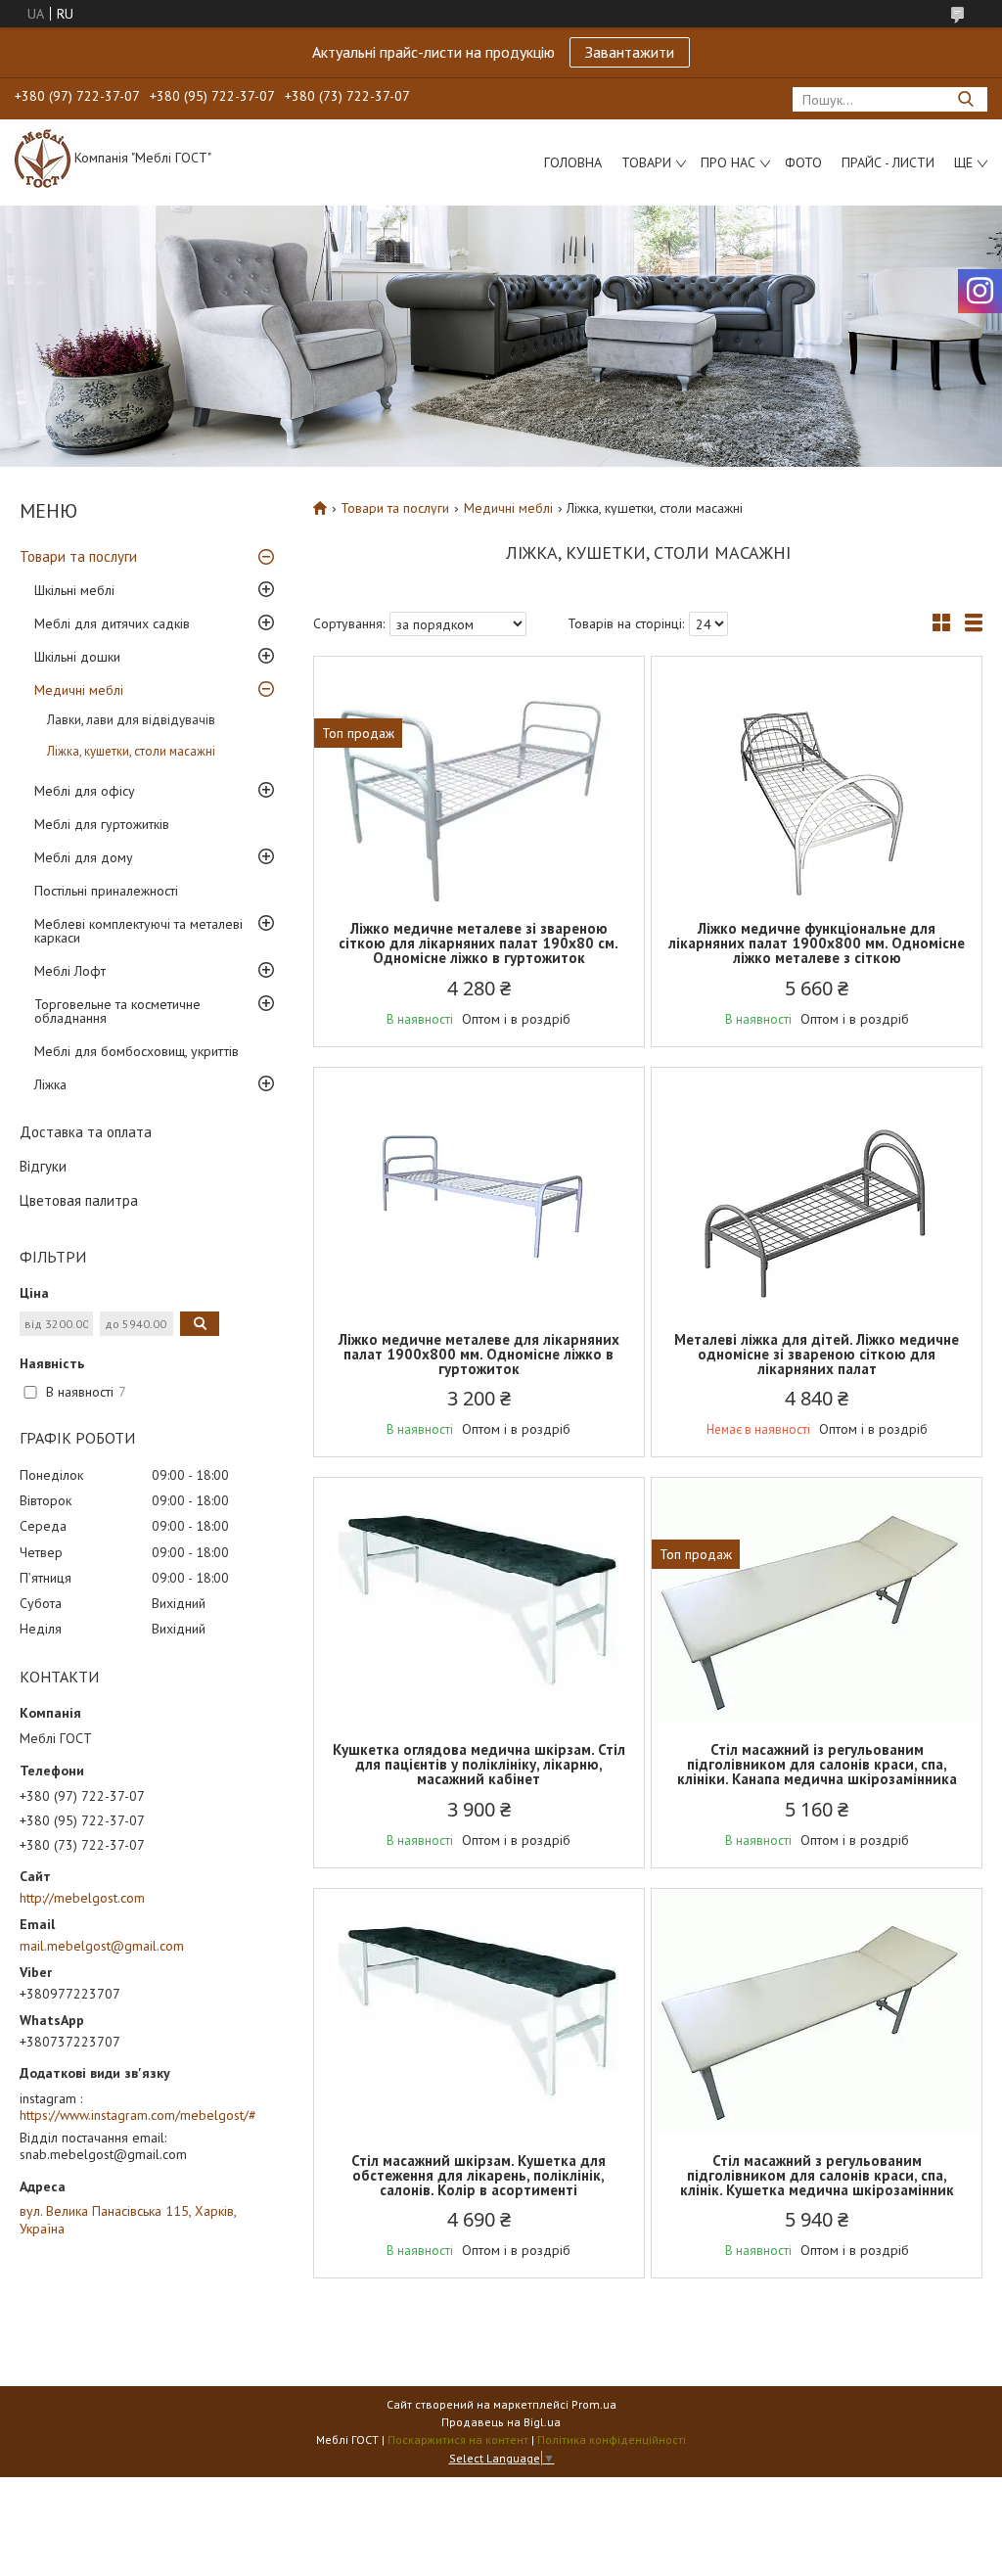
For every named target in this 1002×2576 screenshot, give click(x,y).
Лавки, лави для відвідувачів (131, 720)
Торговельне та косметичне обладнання (117, 1011)
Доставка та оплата (86, 1132)
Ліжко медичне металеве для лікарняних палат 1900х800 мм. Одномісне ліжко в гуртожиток (479, 1354)
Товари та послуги (78, 556)
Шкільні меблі (74, 590)
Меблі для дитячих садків (112, 623)
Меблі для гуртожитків (102, 824)
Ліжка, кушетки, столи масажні (131, 751)
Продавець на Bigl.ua (501, 2422)
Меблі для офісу (85, 791)
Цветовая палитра (79, 1200)
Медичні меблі (79, 690)
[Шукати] (965, 99)
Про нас (728, 162)
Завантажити (630, 52)
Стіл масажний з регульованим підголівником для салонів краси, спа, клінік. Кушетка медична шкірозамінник (817, 2175)
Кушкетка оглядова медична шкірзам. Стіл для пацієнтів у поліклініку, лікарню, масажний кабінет (479, 1764)
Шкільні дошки (77, 657)
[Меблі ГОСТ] (43, 158)
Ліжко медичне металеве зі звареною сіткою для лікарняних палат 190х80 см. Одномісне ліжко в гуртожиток (478, 943)
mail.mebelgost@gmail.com (102, 1946)
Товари (646, 162)
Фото (803, 162)
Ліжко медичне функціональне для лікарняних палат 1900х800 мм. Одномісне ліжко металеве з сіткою (817, 943)
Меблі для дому (84, 857)
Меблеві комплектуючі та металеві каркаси (138, 931)
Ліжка (50, 1084)
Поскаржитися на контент (458, 2439)
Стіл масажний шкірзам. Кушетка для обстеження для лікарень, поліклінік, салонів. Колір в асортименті (478, 2175)
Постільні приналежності (106, 891)
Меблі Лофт (70, 971)
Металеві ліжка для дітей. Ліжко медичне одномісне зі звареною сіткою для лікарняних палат (817, 1354)
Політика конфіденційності (612, 2439)
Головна (573, 162)
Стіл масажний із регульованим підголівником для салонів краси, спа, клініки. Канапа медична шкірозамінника (817, 1764)
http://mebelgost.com (82, 1898)
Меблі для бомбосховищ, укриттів (137, 1051)
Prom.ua (594, 2404)
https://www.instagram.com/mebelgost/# (138, 2115)
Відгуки (43, 1166)
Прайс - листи (888, 162)
